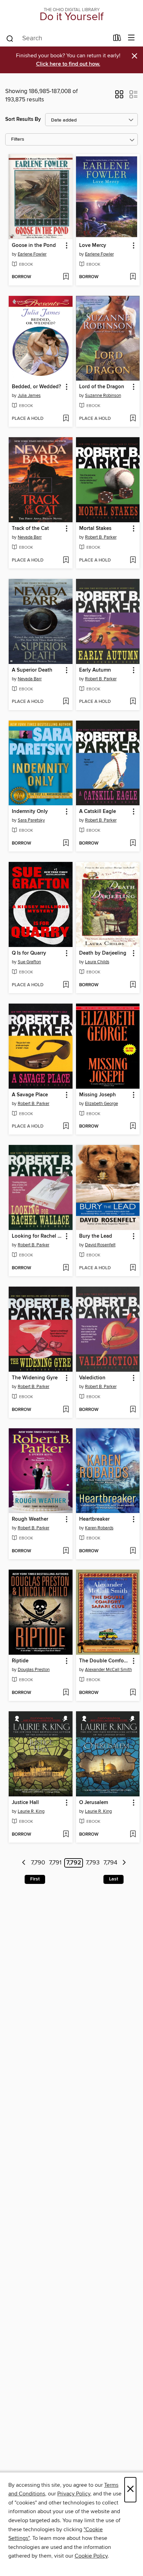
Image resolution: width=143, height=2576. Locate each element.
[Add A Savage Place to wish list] (66, 1127)
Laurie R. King (31, 1811)
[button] (119, 97)
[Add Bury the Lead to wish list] (133, 1268)
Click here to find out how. (68, 64)
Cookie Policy (91, 2556)
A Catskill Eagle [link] (98, 812)
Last (113, 1879)
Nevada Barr (30, 537)
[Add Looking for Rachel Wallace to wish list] (66, 1268)
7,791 (55, 1863)
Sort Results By (23, 119)
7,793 (93, 1863)
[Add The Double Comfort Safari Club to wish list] (133, 1693)
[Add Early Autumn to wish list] (133, 702)
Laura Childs (97, 962)
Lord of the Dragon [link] (102, 387)
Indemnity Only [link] (30, 812)
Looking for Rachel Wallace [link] (37, 1236)
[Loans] (117, 39)
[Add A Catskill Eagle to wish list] (133, 844)
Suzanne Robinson (103, 396)
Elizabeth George (102, 1104)
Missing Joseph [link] (98, 1095)
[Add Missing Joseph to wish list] (133, 1127)
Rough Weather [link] (30, 1519)
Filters (18, 139)
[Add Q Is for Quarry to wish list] (66, 985)
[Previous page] (24, 1863)
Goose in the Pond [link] (34, 246)
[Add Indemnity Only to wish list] (66, 844)
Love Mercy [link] (93, 246)
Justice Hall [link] (25, 1803)
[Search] (10, 38)
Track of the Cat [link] (30, 529)
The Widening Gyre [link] (35, 1378)
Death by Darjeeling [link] (103, 953)
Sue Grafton (29, 962)
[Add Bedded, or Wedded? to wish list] (66, 419)
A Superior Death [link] (32, 670)
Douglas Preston (34, 1670)
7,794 (110, 1863)
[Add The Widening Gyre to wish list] (66, 1410)
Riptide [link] (20, 1661)
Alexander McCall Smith (108, 1670)
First (35, 1879)
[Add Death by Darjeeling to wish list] (133, 985)
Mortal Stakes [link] (95, 529)
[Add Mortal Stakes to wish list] (133, 560)
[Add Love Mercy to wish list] (133, 277)
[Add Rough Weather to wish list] (66, 1551)
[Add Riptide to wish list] (66, 1693)
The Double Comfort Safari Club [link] (105, 1661)
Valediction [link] (92, 1378)
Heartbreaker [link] (94, 1519)
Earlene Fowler (32, 254)
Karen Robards (99, 1528)
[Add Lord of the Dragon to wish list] (133, 419)
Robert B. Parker (101, 537)
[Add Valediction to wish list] (133, 1410)
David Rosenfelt (100, 1245)
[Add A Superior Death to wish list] (66, 702)
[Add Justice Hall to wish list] (66, 1835)
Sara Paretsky (31, 820)
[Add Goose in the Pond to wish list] (66, 277)
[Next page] (124, 1863)
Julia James (29, 396)
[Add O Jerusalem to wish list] (133, 1835)
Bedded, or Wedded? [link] (36, 387)
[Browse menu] (131, 38)
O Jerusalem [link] (94, 1803)
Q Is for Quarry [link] (29, 953)
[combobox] (57, 39)
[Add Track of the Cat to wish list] (66, 560)
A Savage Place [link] (30, 1095)
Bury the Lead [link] (96, 1236)
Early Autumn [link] (95, 670)
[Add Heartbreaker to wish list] (133, 1551)
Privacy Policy (74, 2494)
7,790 (38, 1863)
